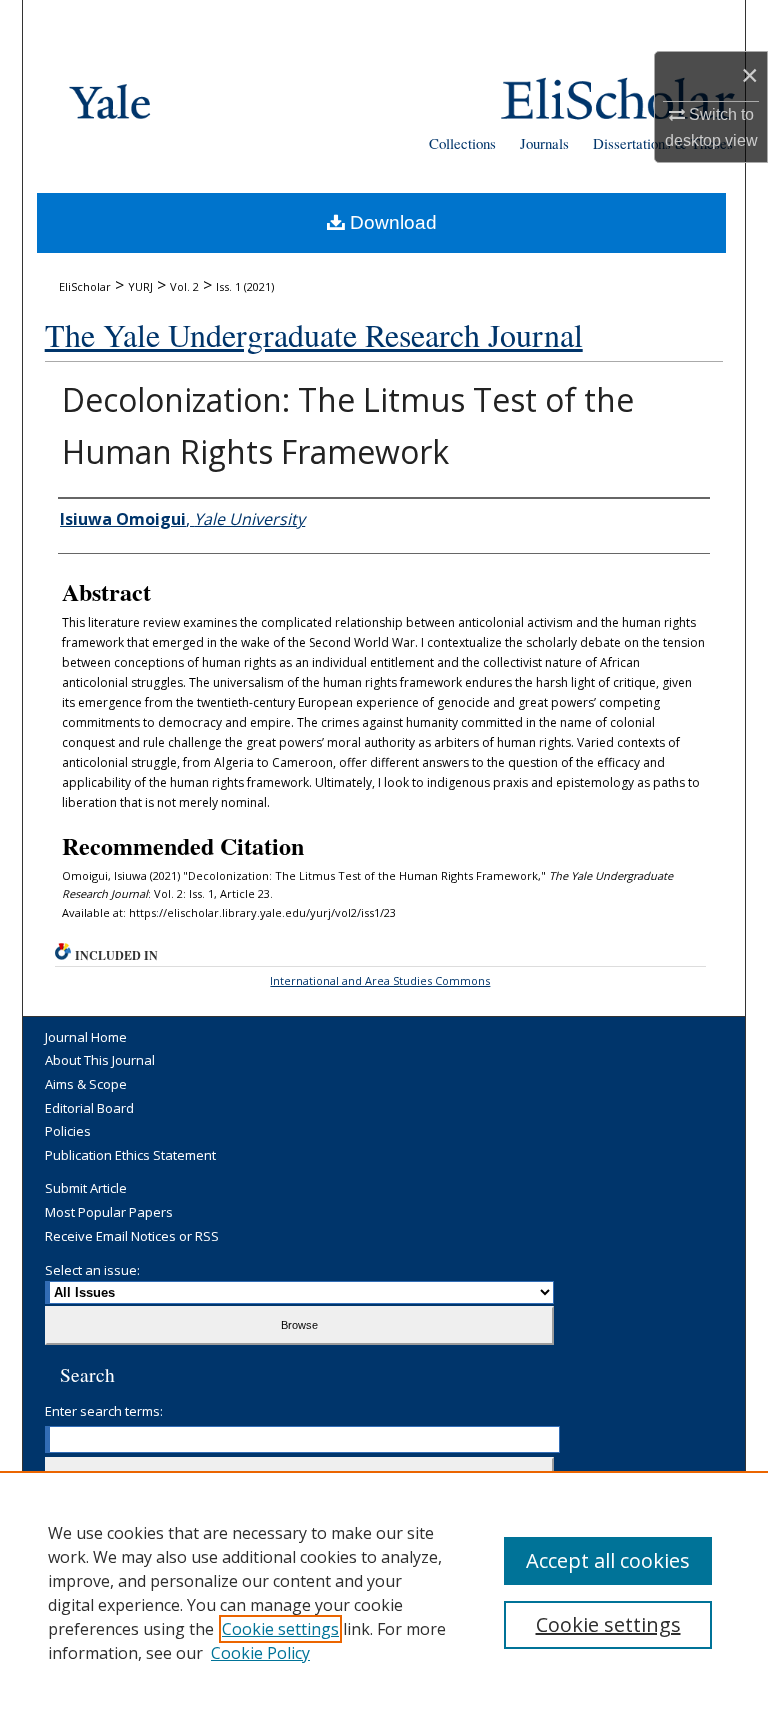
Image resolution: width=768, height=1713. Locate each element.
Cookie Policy (260, 1653)
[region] (384, 1592)
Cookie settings (280, 1629)
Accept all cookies (608, 1560)
